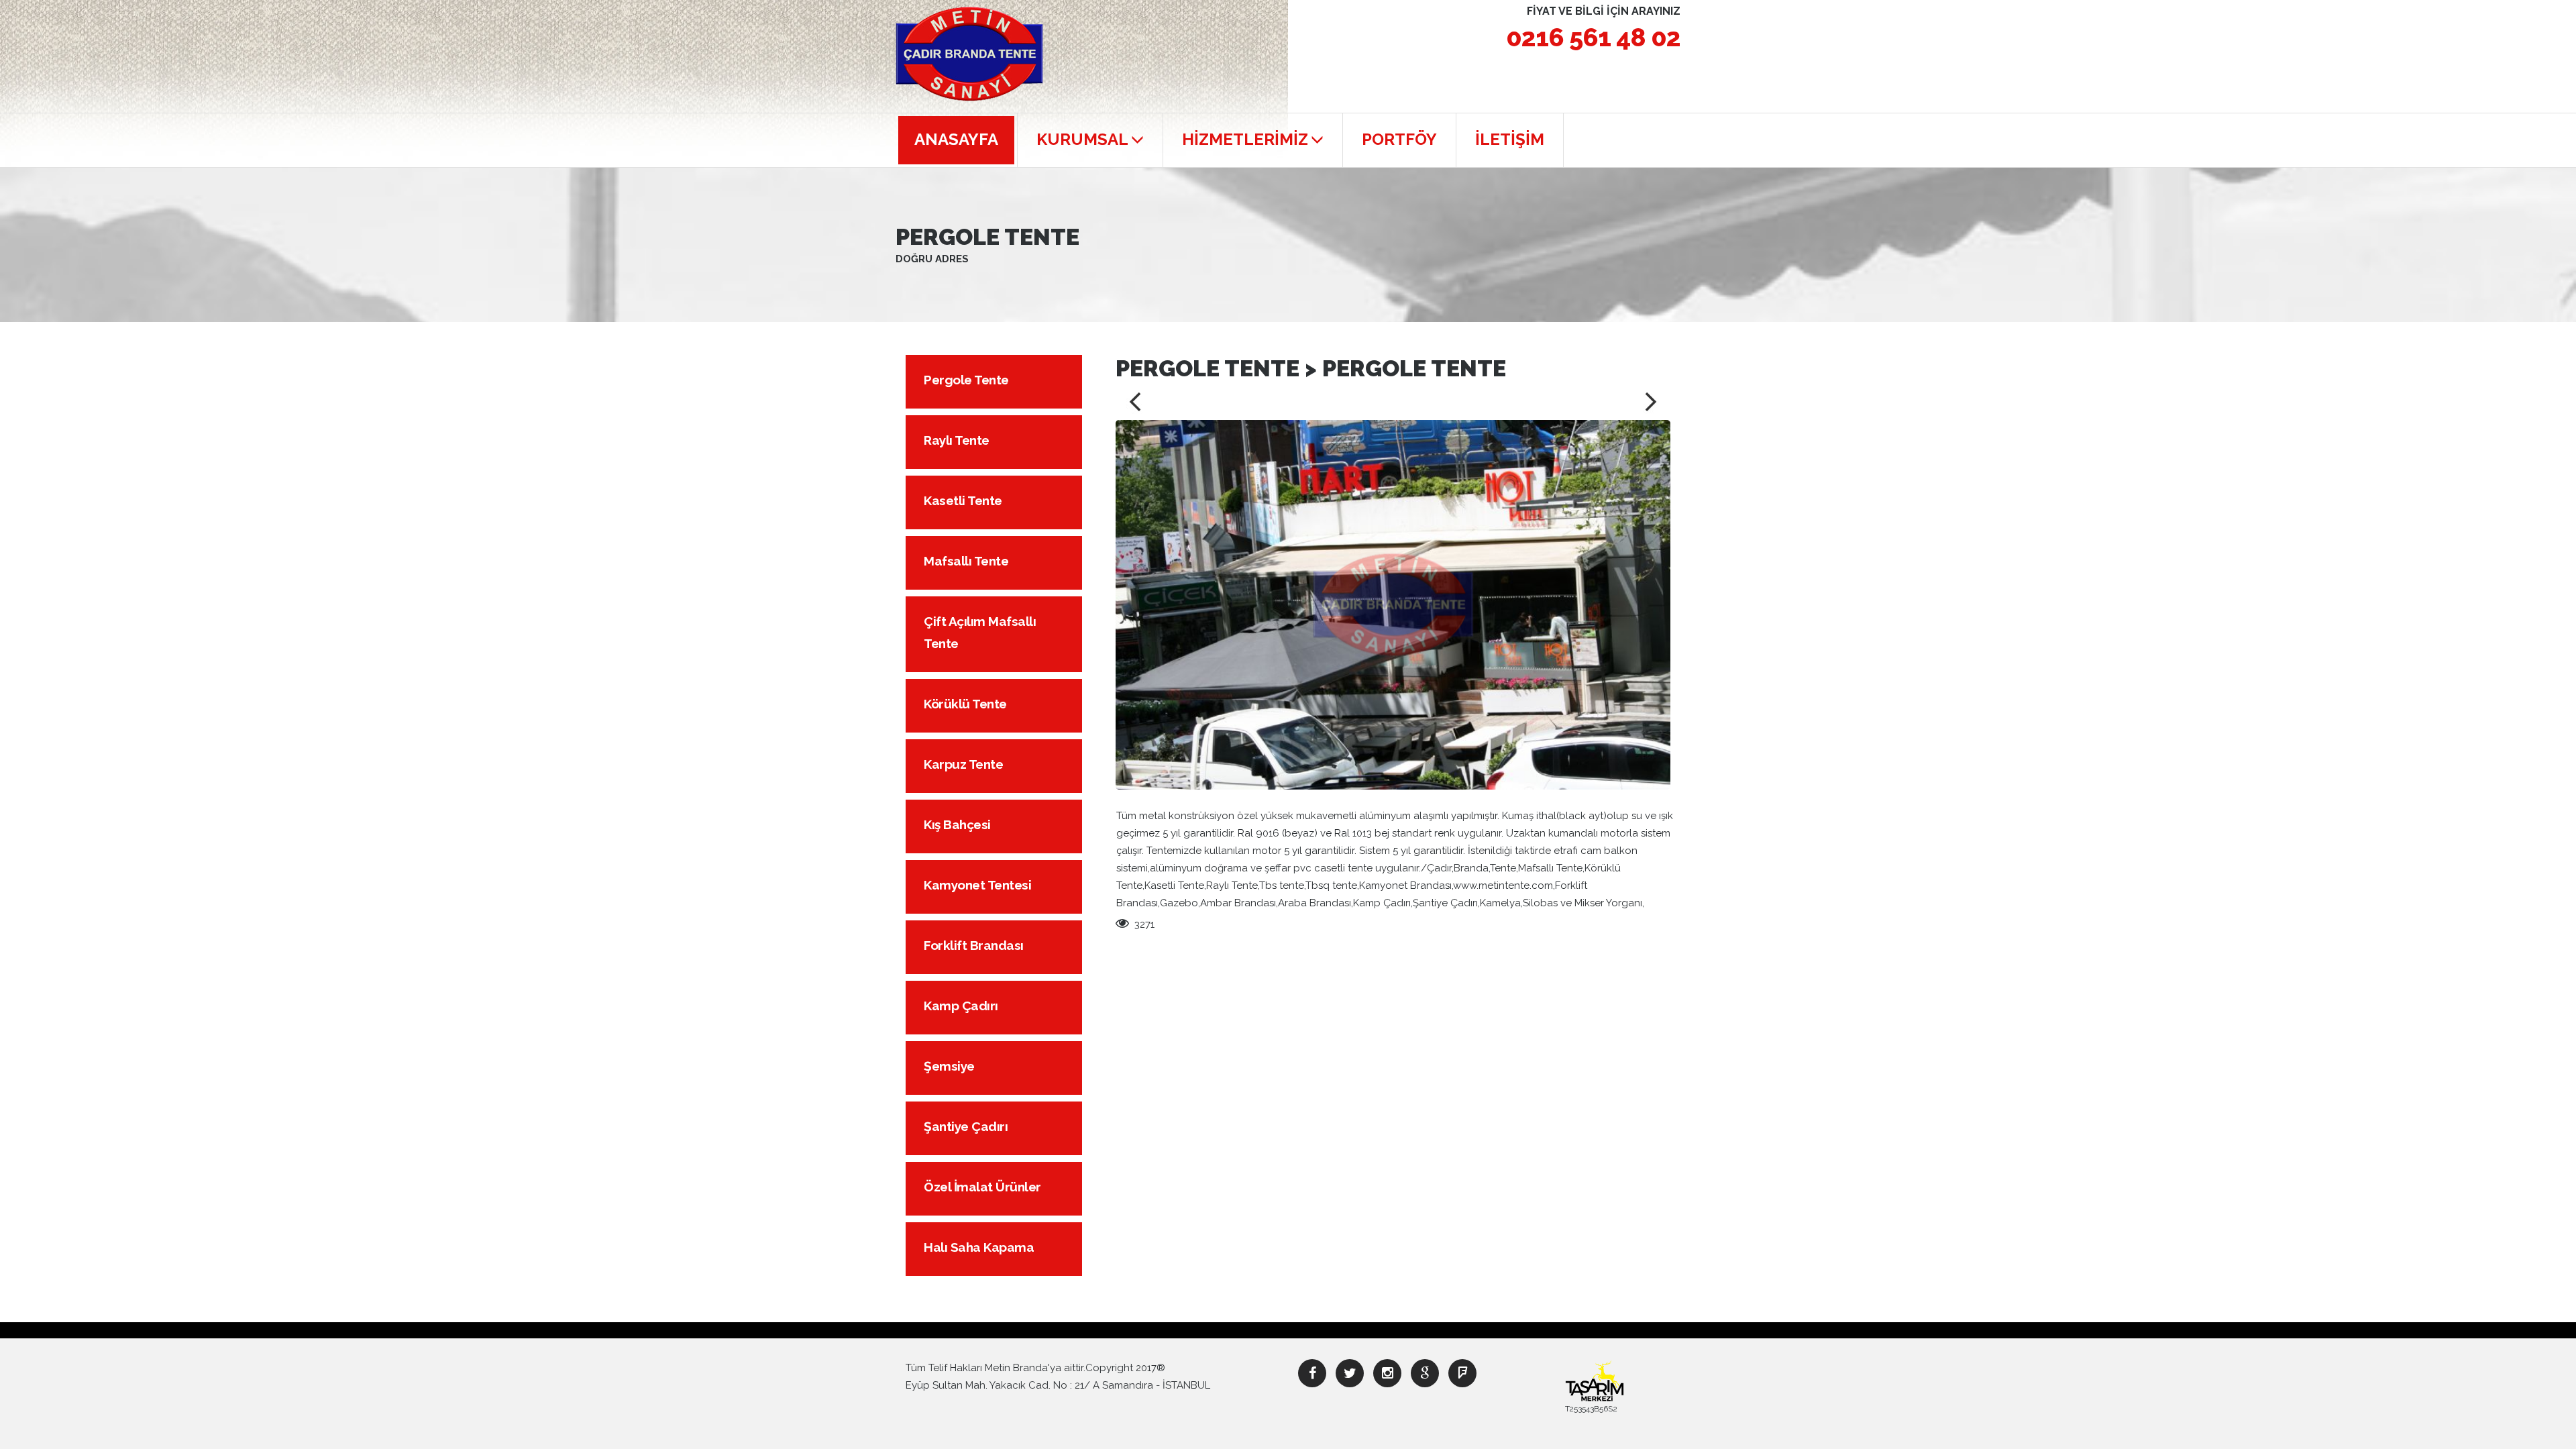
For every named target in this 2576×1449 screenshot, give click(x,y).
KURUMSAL (1082, 139)
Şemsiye (949, 1066)
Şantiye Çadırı (966, 1126)
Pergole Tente (966, 380)
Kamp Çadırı (961, 1006)
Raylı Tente (957, 440)
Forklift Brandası (974, 945)
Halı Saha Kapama (979, 1247)
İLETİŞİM (1510, 139)
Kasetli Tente (963, 500)
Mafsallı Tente (966, 561)
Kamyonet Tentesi (977, 885)
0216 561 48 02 (1593, 37)
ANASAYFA (956, 139)
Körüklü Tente (965, 704)
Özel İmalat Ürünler (982, 1187)
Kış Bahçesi (957, 824)
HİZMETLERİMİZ (1245, 139)
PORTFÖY (1399, 139)
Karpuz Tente (963, 764)
